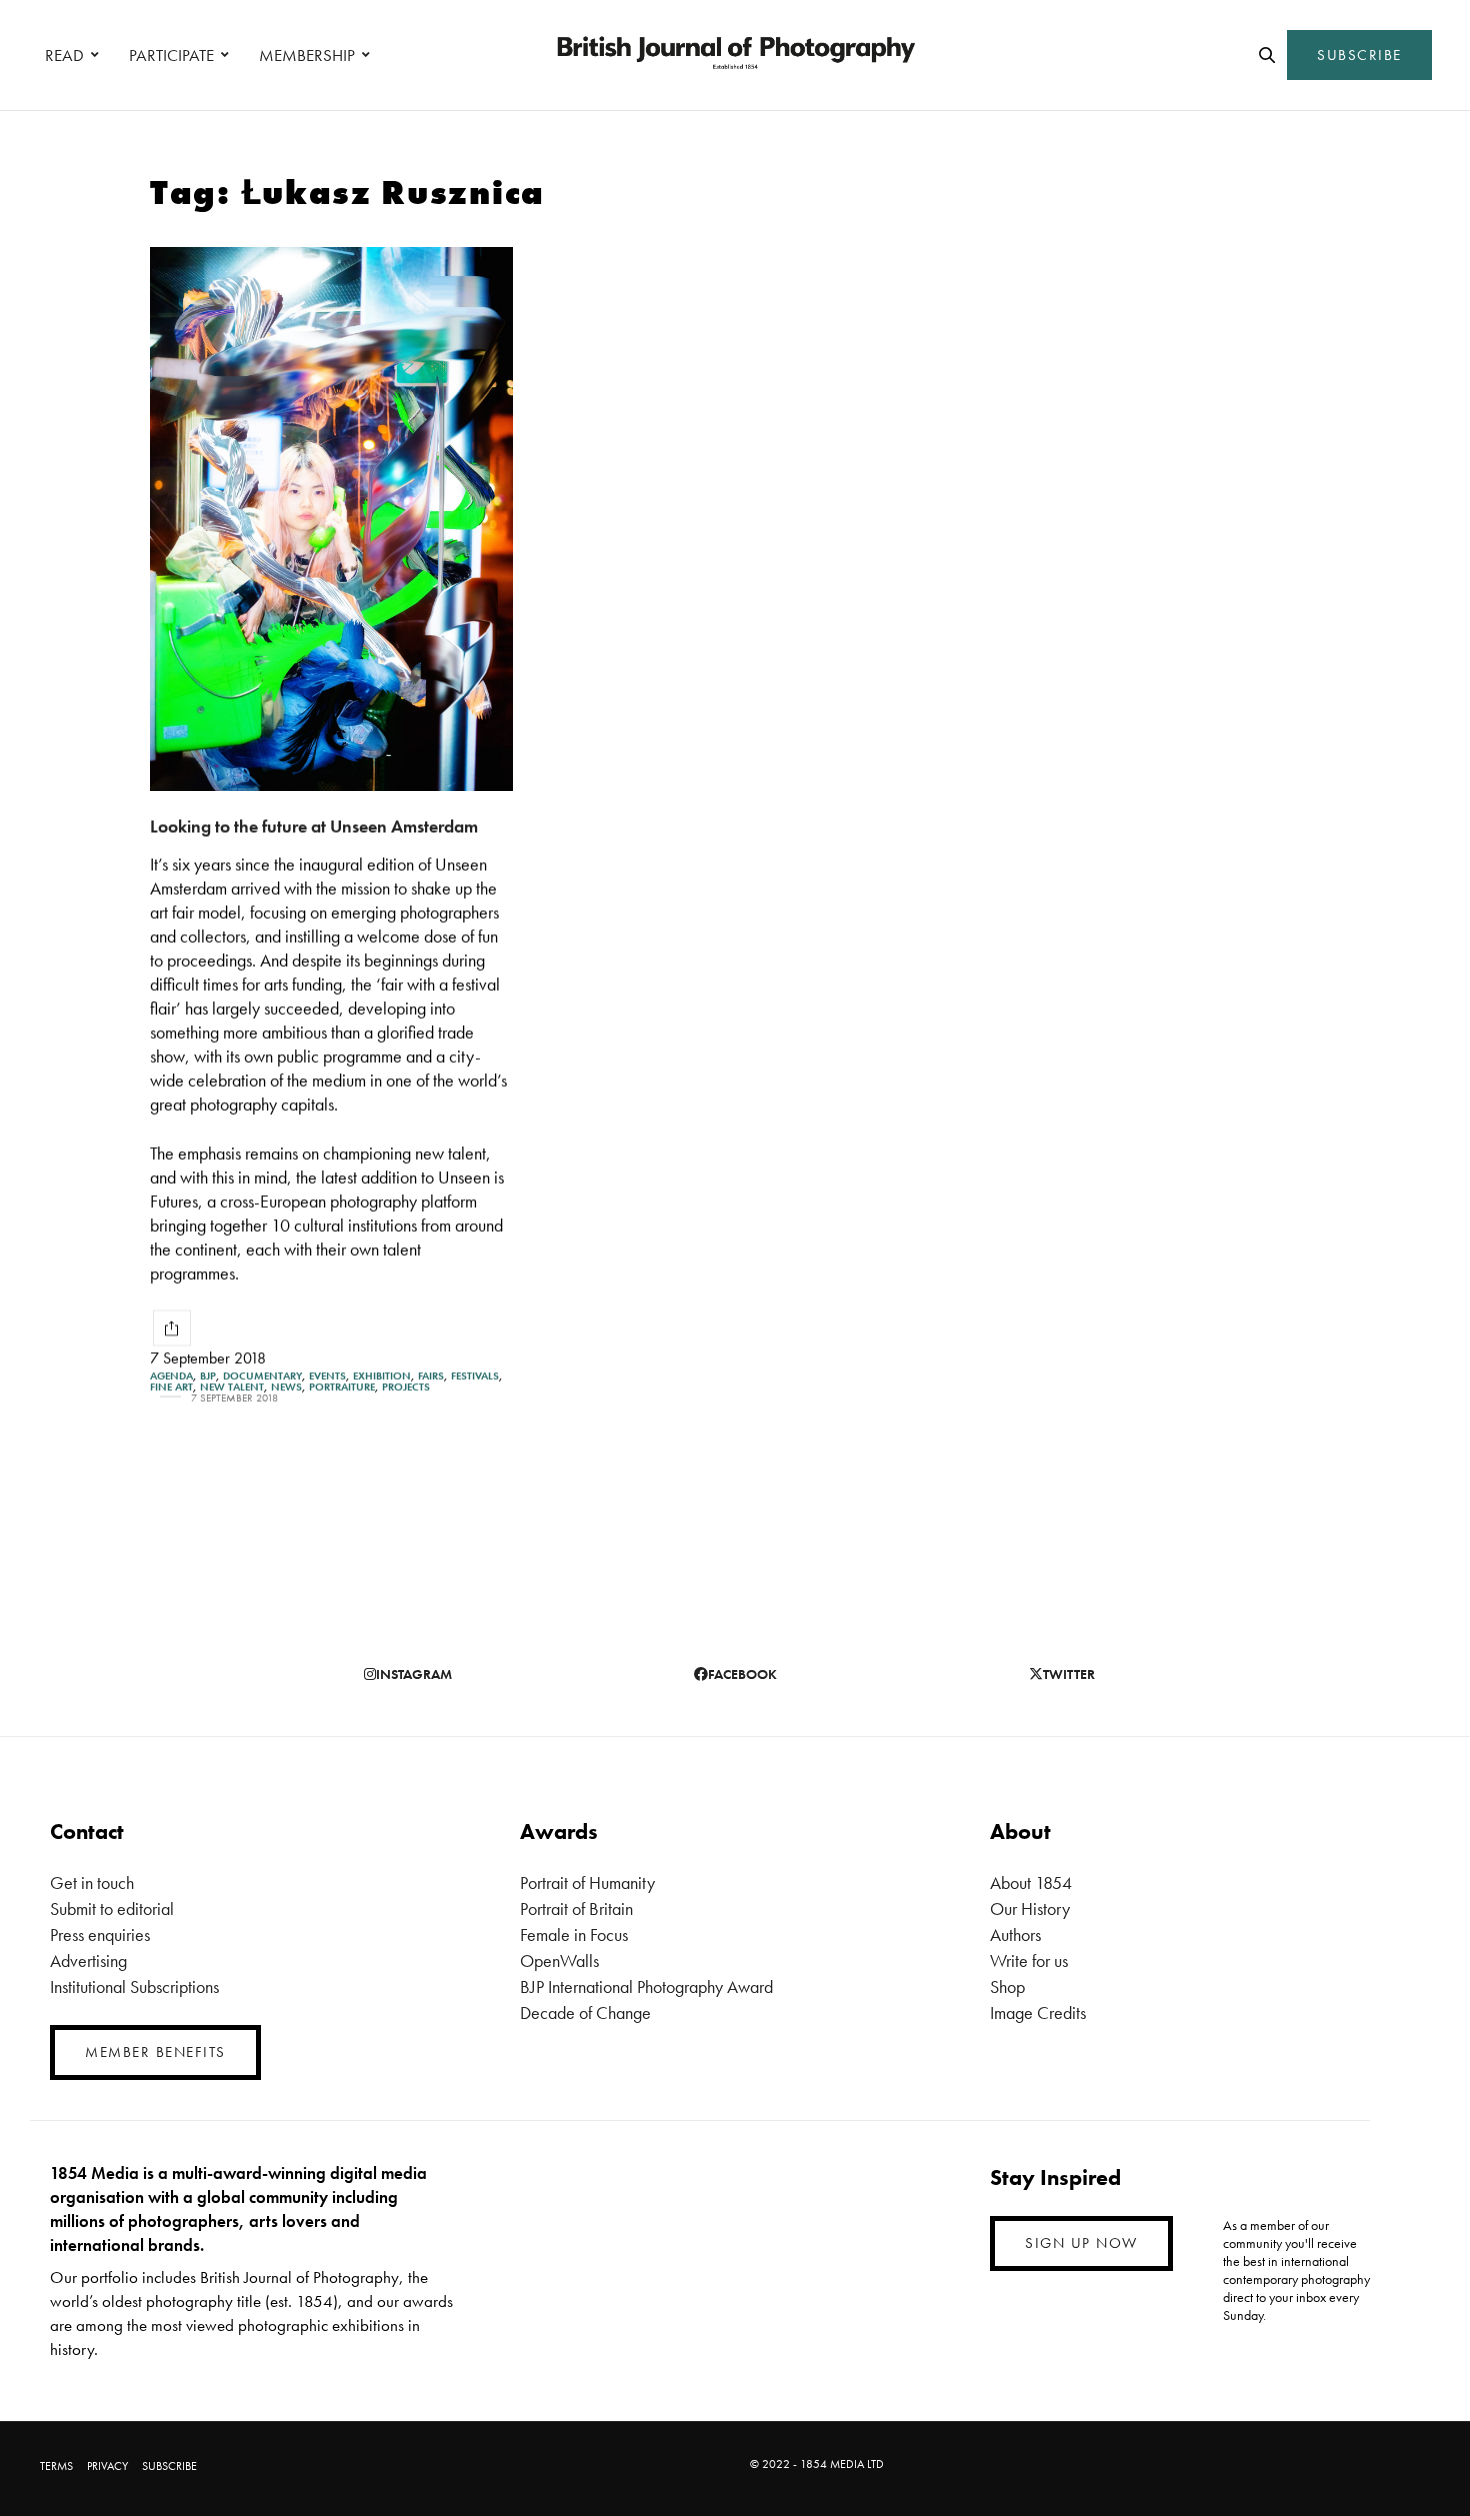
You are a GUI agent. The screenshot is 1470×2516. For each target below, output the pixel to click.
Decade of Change (585, 2012)
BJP (208, 1375)
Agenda (171, 1375)
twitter (1069, 1674)
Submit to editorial (112, 1908)
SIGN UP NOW (1081, 2243)
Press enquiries (100, 1934)
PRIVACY (107, 2466)
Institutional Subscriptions (134, 1986)
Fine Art (171, 1386)
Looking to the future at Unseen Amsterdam (314, 825)
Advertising (88, 1960)
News (286, 1386)
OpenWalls (559, 1960)
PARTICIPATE (171, 55)
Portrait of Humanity (587, 1882)
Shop (1007, 1986)
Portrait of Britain (576, 1908)
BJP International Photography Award (646, 1986)
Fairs (431, 1375)
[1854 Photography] (735, 55)
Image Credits (1038, 2012)
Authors (1015, 1934)
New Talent (232, 1386)
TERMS (56, 2466)
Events (327, 1375)
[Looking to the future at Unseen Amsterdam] (331, 519)
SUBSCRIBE (1359, 55)
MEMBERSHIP (307, 55)
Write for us (1029, 1960)
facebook (742, 1674)
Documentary (262, 1375)
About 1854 (1031, 1882)
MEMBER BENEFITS (155, 2052)
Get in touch (92, 1882)
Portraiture (342, 1386)
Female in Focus (574, 1934)
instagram (414, 1674)
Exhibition (382, 1375)
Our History (1030, 1908)
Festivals (475, 1375)
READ (64, 55)
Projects (406, 1386)
